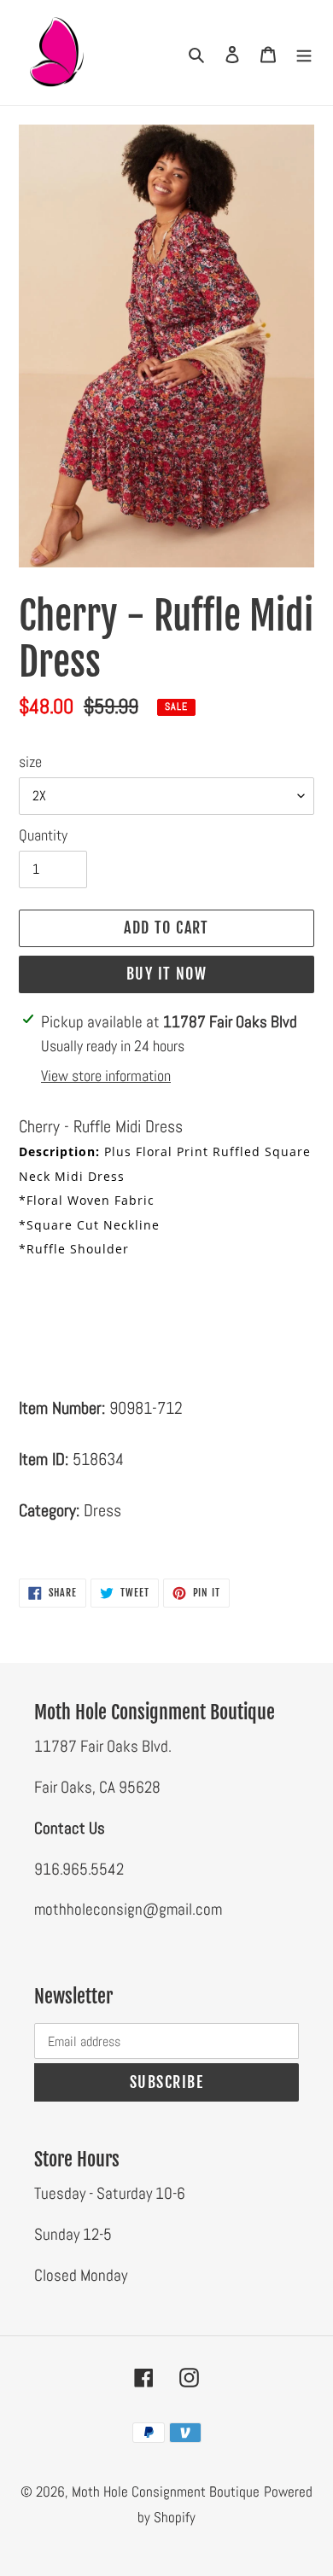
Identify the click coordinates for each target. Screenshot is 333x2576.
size (30, 762)
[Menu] (304, 53)
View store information (106, 1076)
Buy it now (166, 974)
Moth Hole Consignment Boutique (166, 2492)
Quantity (43, 835)
